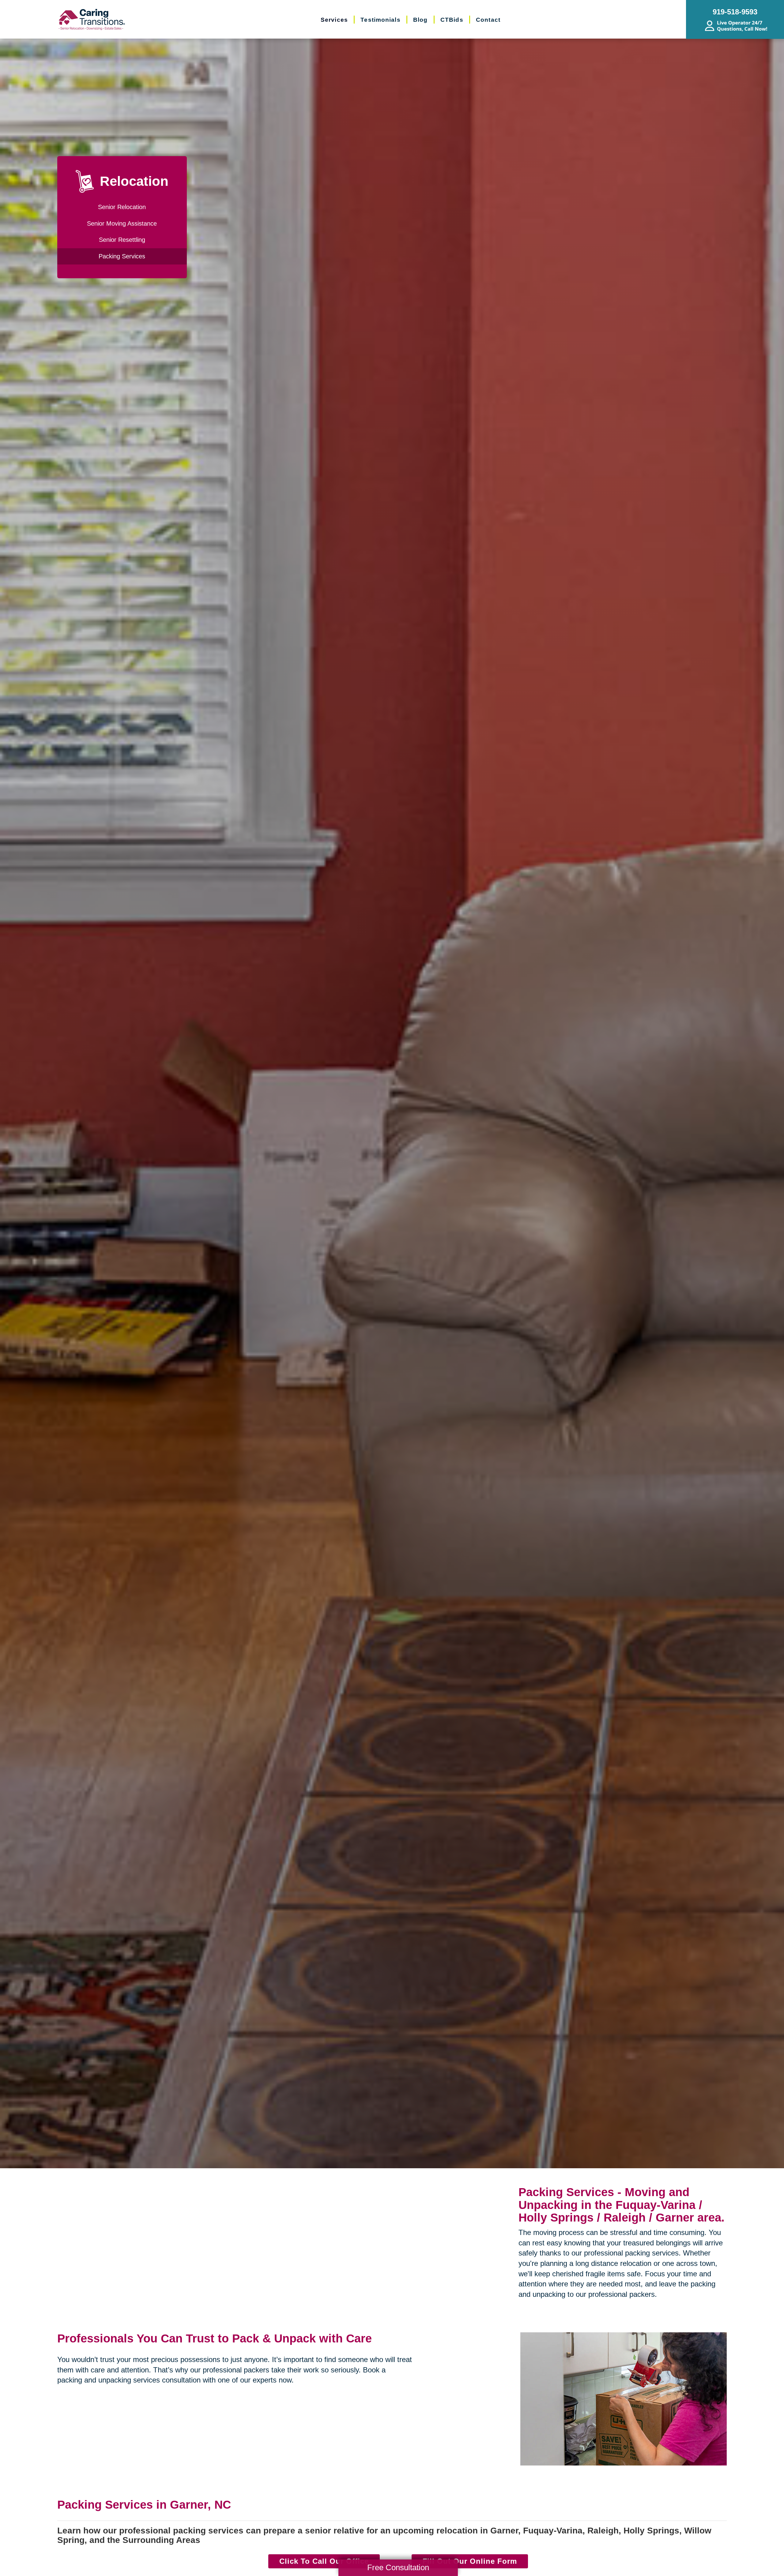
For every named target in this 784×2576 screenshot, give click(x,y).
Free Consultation (398, 2567)
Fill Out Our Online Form (470, 2561)
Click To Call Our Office (324, 2561)
